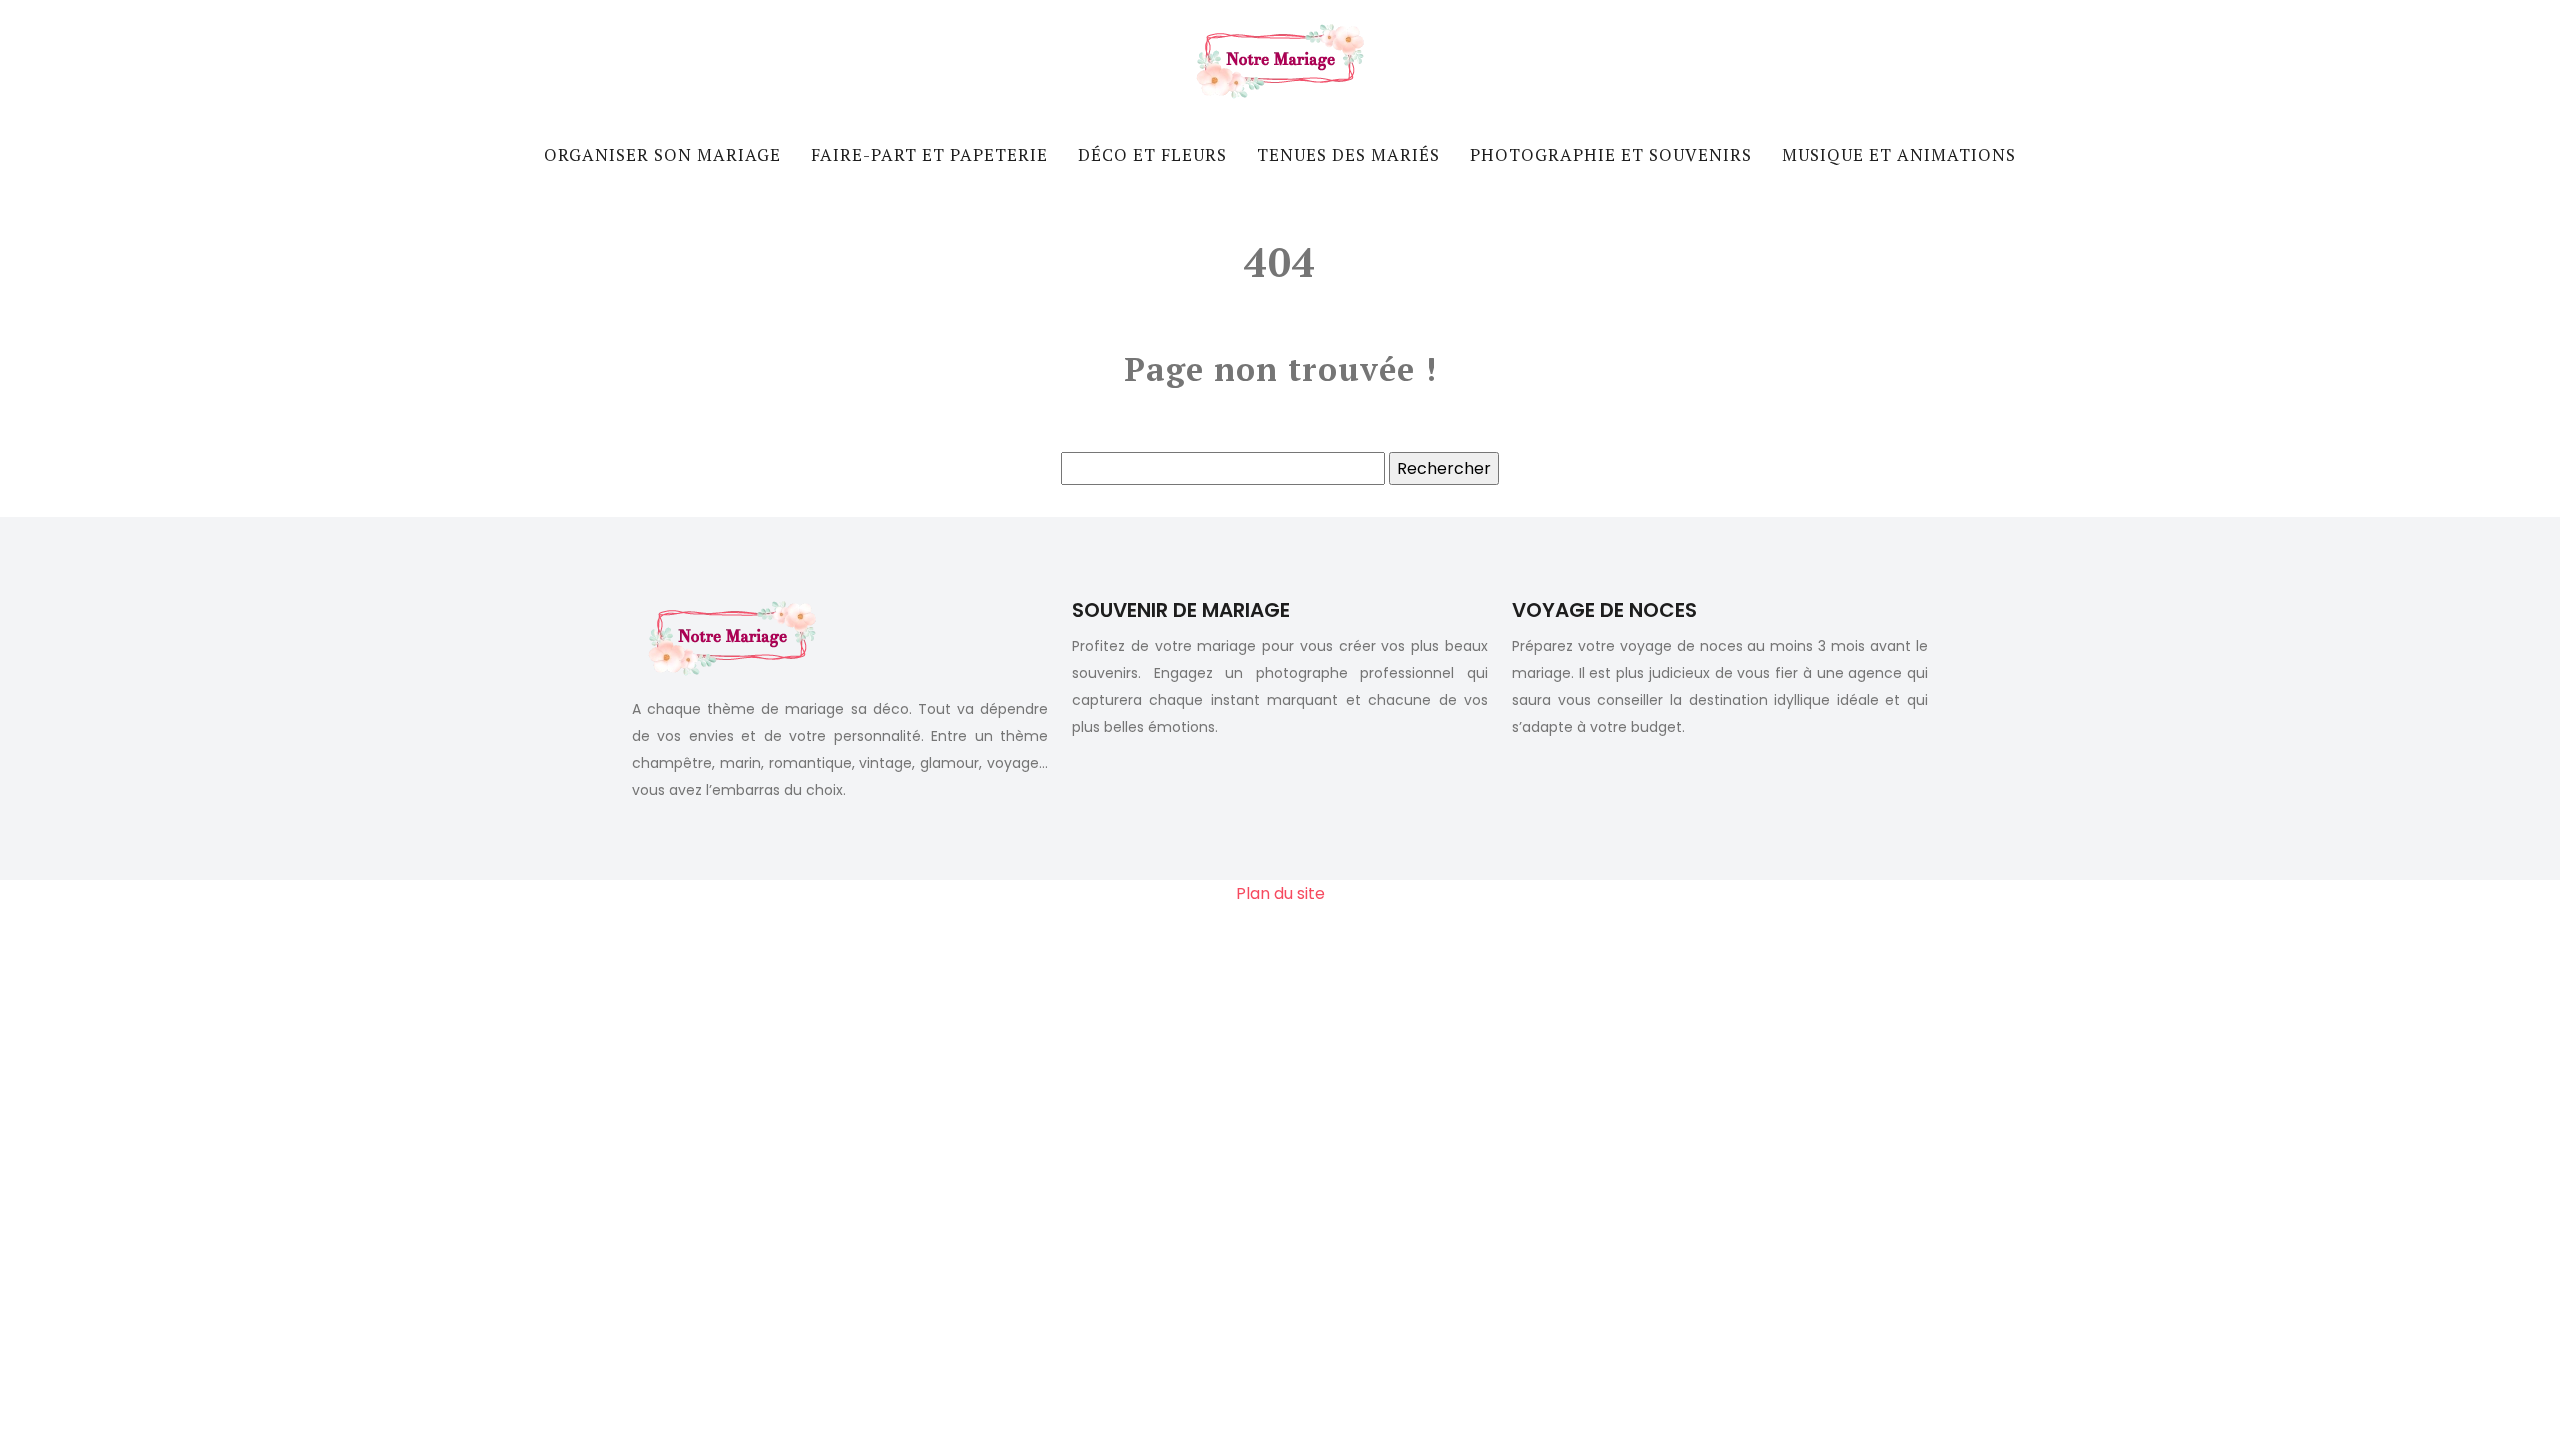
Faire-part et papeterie (929, 154)
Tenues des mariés (1348, 154)
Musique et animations (1899, 154)
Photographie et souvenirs (1611, 154)
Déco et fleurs (1152, 154)
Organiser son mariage (662, 154)
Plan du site (1280, 893)
